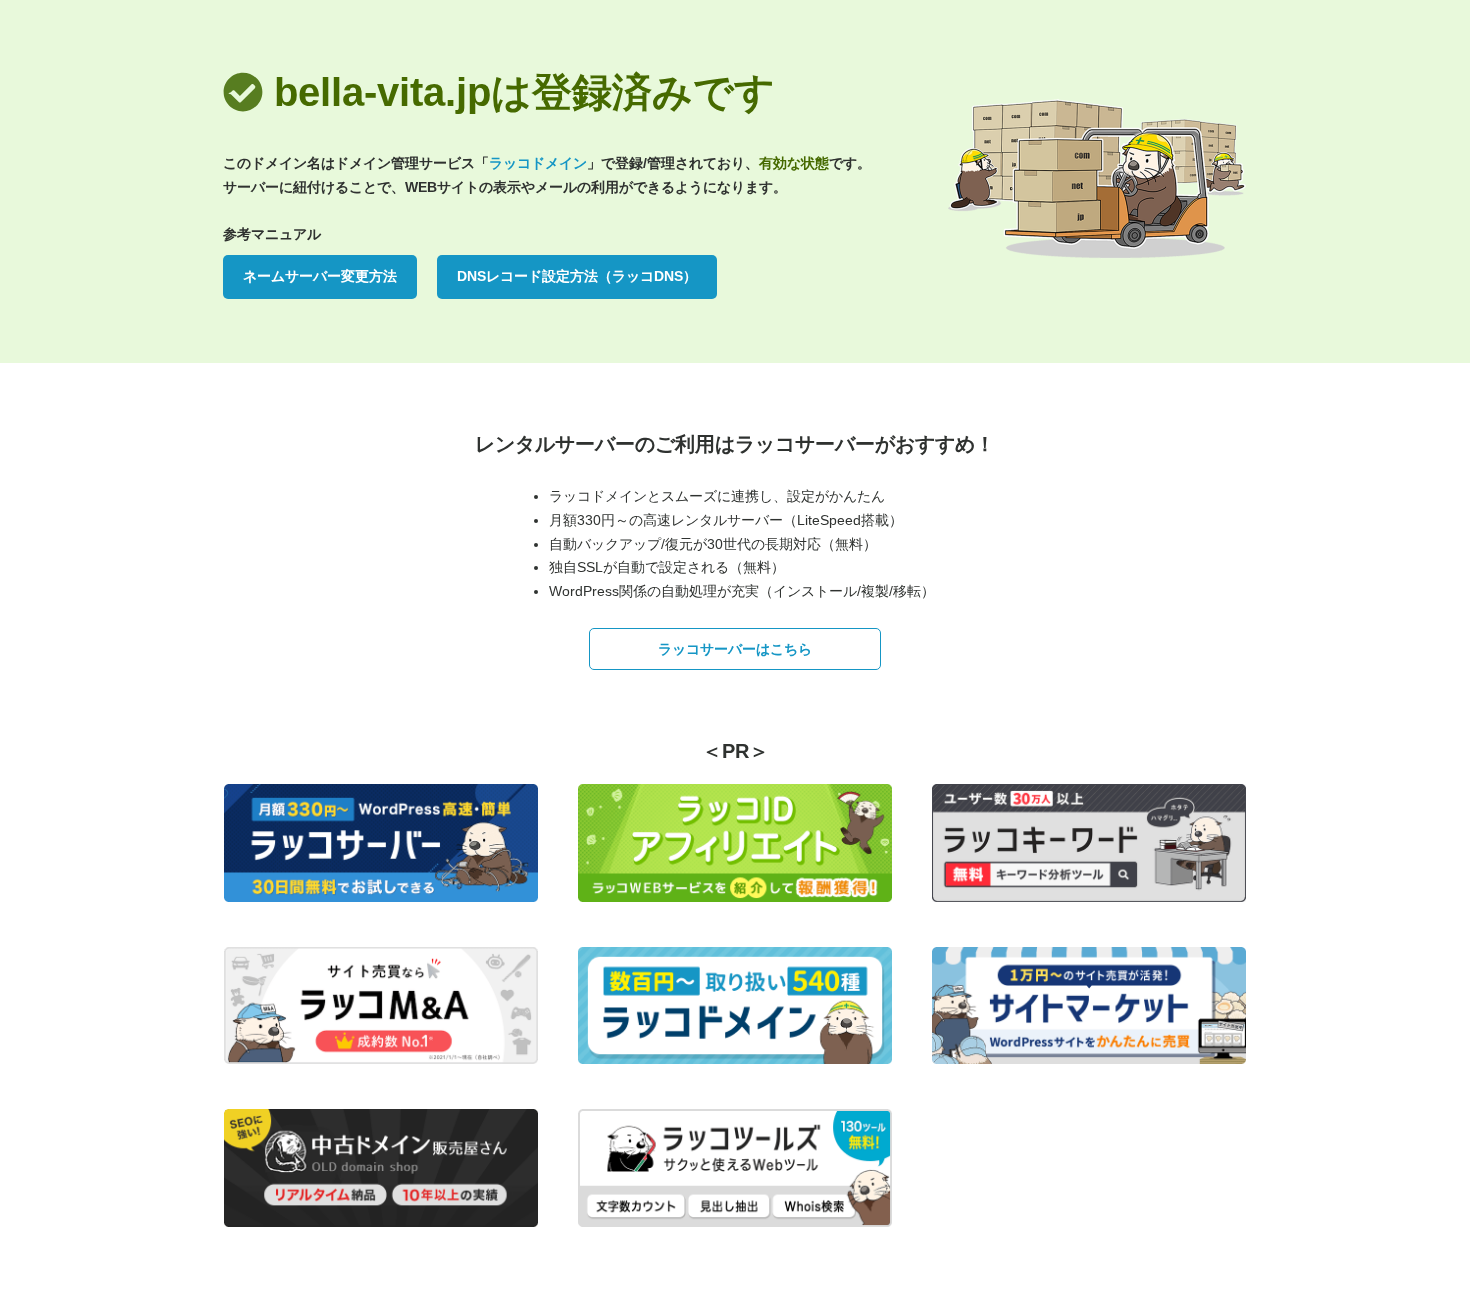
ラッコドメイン (538, 163)
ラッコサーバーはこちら (735, 649)
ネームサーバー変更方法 (320, 276)
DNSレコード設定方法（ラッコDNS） (577, 276)
